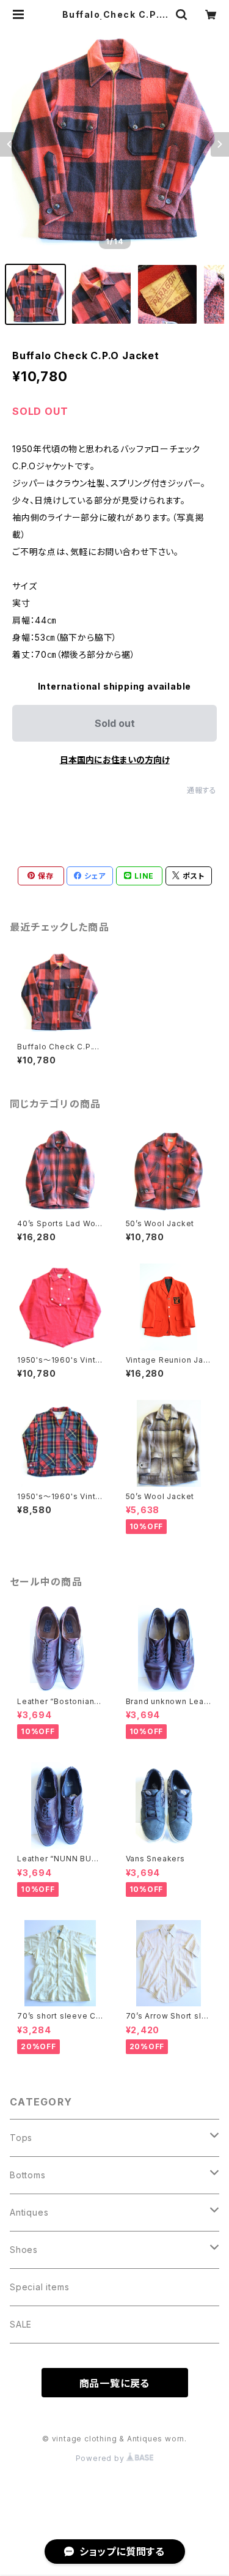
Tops (21, 2138)
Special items (39, 2287)
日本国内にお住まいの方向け (115, 760)
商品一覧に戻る (115, 2383)
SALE (21, 2324)
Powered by (101, 2458)
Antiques (29, 2212)
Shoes (24, 2250)
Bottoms (28, 2175)
